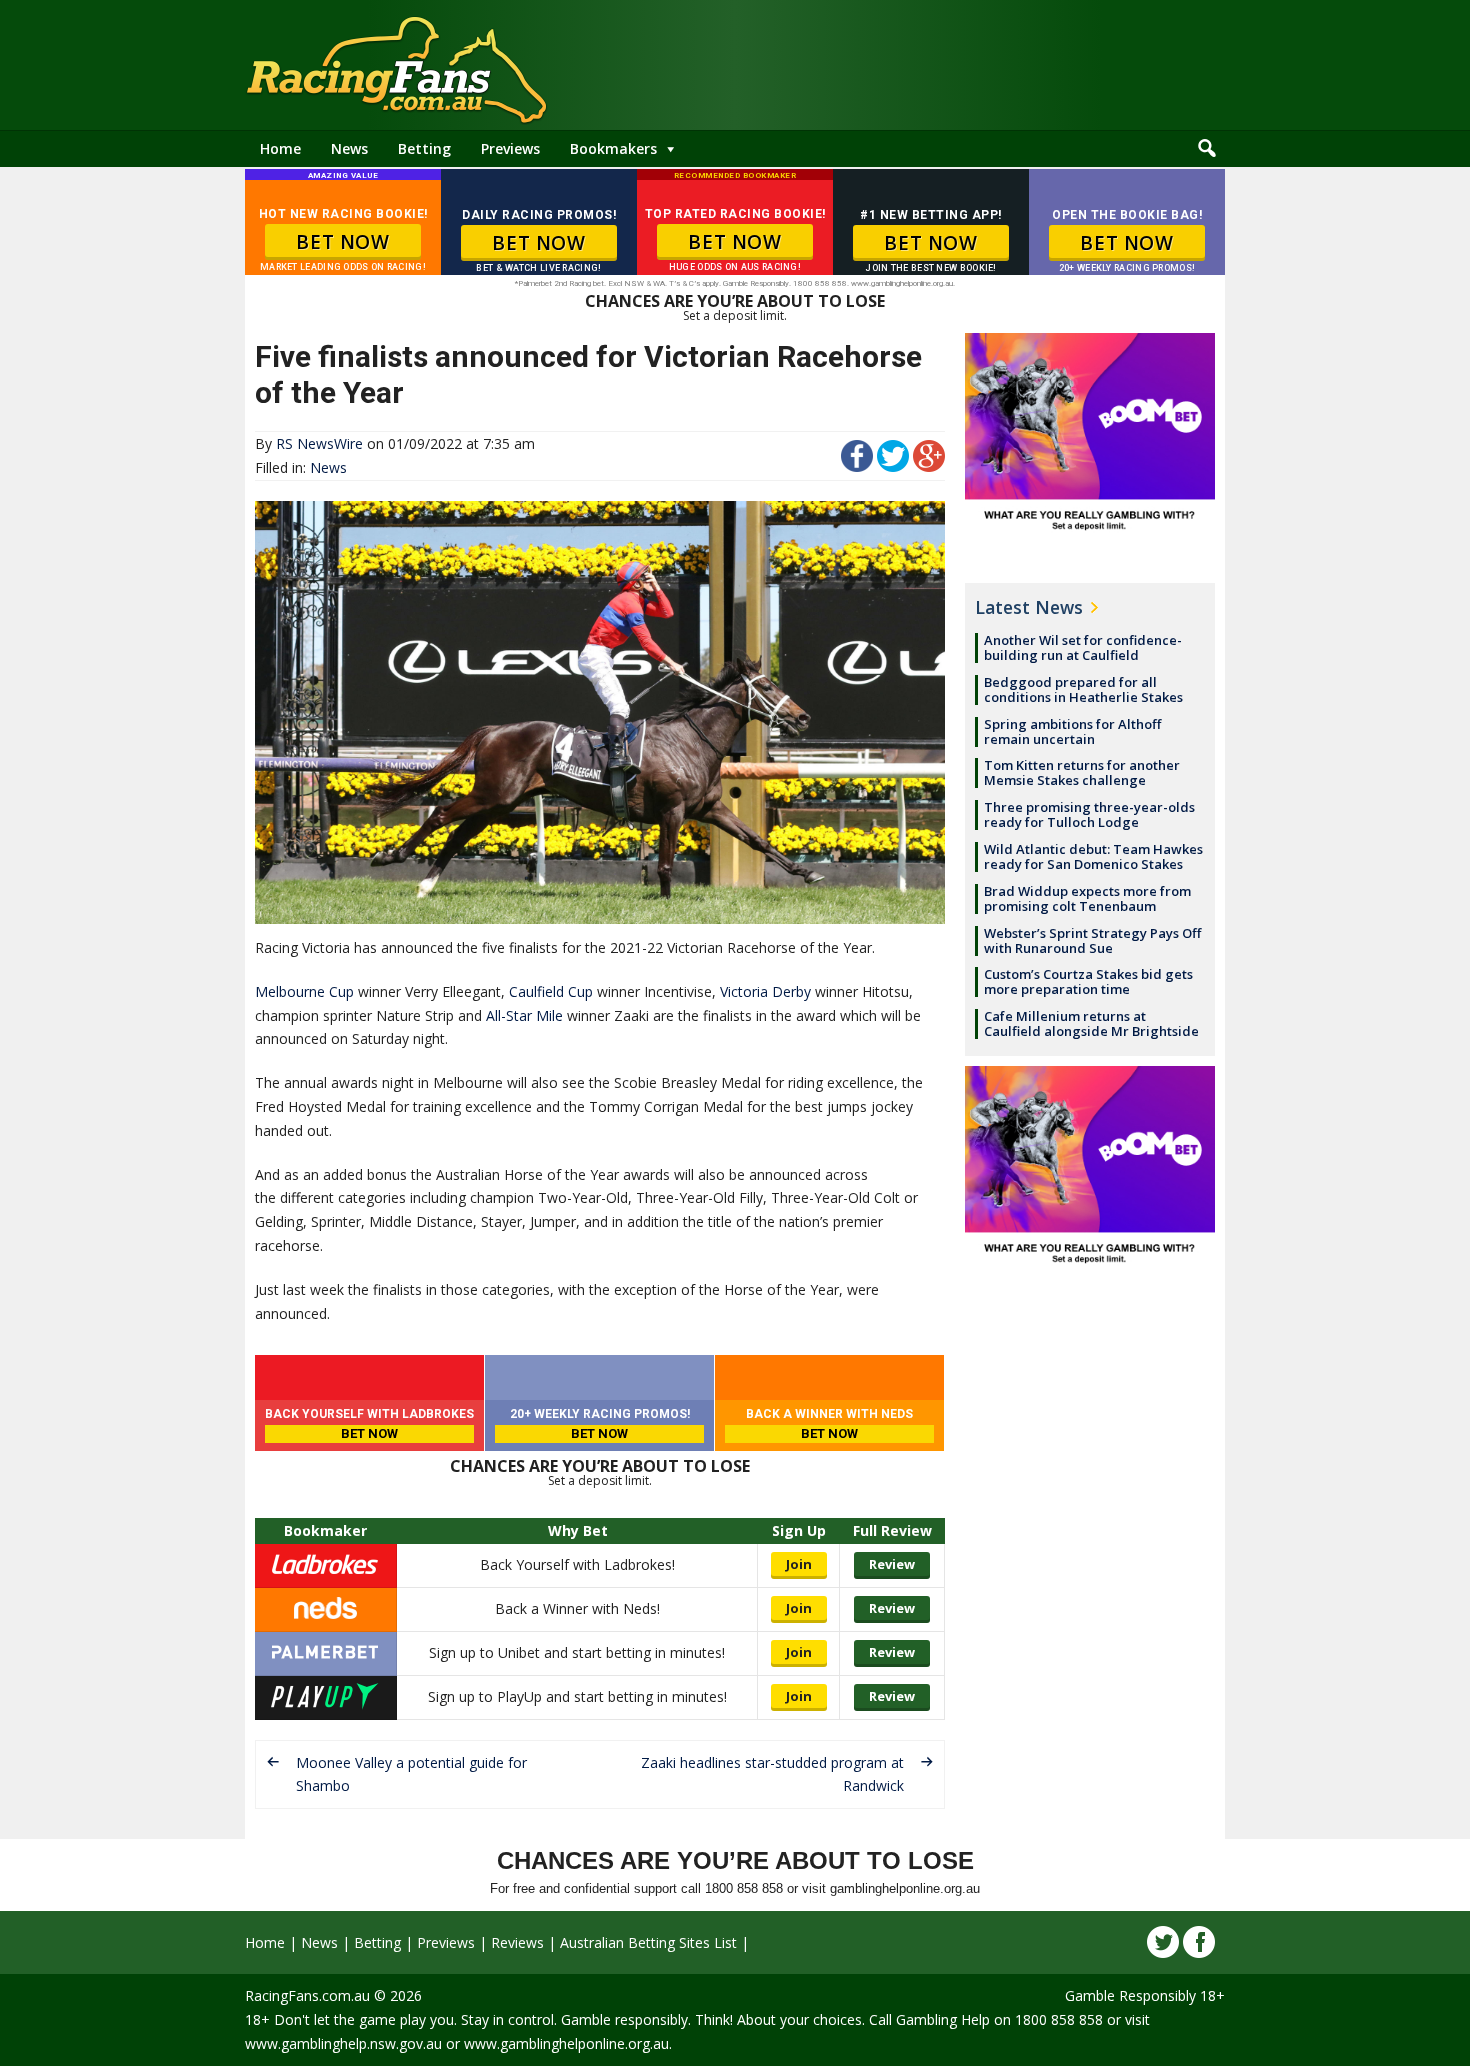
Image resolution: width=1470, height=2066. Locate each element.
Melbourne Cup (304, 991)
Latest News (1029, 607)
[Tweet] (893, 466)
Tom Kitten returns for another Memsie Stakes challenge (1082, 772)
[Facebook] (1199, 1942)
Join (799, 1564)
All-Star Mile (524, 1015)
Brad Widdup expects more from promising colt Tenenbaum (1087, 898)
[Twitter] (1163, 1942)
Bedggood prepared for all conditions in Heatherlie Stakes (1083, 689)
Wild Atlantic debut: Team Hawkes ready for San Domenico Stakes (1093, 856)
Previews (510, 148)
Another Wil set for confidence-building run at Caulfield (1083, 647)
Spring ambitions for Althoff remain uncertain (1072, 731)
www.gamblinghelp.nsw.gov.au (343, 2043)
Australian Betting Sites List (648, 1942)
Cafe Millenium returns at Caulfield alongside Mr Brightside (1091, 1023)
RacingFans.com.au (307, 1995)
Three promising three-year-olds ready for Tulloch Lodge (1089, 814)
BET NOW (342, 242)
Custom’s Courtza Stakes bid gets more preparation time (1088, 981)
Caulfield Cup (551, 991)
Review (892, 1564)
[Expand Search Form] (1207, 149)
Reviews (517, 1942)
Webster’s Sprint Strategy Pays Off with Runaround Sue (1092, 940)
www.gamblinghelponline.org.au (566, 2043)
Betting (424, 148)
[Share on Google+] (929, 466)
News (349, 148)
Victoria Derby (765, 991)
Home (280, 148)
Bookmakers (613, 148)
